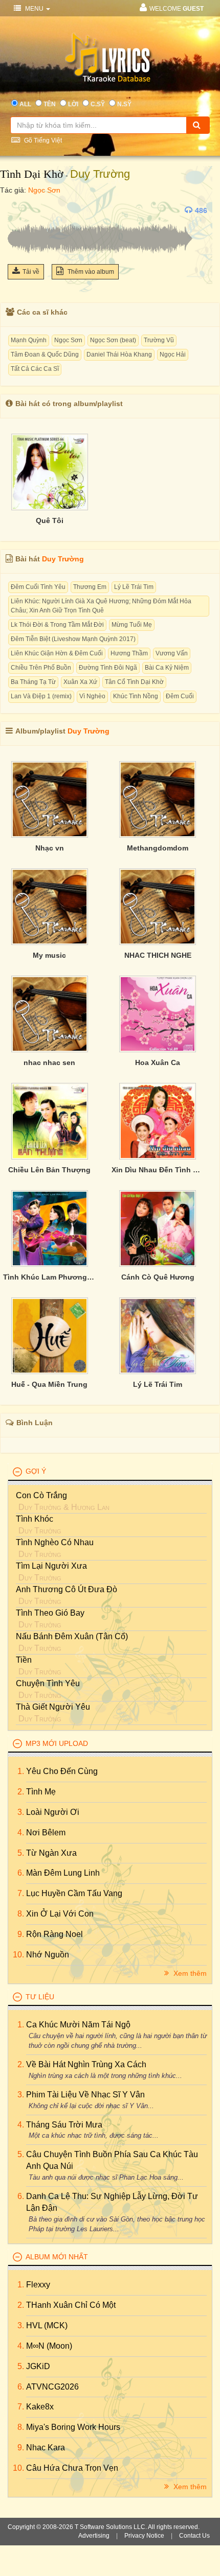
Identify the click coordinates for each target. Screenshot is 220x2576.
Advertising (94, 2536)
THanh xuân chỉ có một (71, 2305)
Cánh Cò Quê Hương (158, 1277)
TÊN (50, 104)
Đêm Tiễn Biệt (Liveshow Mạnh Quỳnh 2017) (73, 639)
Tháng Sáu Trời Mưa (64, 2125)
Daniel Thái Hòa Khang (119, 355)
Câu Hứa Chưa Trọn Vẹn (72, 2468)
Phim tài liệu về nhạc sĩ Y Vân (85, 2095)
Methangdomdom (158, 848)
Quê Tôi (50, 521)
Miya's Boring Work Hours (73, 2427)
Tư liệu (40, 1997)
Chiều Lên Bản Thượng (49, 1170)
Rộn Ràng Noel (54, 1934)
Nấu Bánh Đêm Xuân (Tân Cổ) (72, 1636)
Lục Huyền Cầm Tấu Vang (74, 1893)
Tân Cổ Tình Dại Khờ (134, 682)
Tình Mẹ (41, 1792)
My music (49, 955)
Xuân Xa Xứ (80, 682)
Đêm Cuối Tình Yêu (38, 587)
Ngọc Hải (173, 355)
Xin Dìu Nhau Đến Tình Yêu (158, 1170)
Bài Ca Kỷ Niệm (167, 668)
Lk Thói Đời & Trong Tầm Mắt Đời (57, 625)
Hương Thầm (129, 653)
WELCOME (177, 9)
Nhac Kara (46, 2448)
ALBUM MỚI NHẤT (57, 2257)
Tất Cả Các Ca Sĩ (35, 369)
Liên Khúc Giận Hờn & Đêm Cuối (57, 653)
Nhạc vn (50, 848)
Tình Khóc (35, 1519)
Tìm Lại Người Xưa (51, 1566)
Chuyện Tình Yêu (48, 1683)
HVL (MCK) (47, 2325)
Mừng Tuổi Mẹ (132, 625)
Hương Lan (90, 1507)
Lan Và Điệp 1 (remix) (41, 696)
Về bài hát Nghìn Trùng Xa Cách (86, 2064)
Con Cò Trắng (41, 1495)
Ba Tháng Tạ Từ (33, 682)
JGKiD (38, 2366)
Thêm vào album (90, 272)
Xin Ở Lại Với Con (60, 1914)
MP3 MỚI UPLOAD (57, 1743)
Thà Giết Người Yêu (53, 1707)
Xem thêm (189, 1973)
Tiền (24, 1660)
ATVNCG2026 (52, 2387)
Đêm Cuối (180, 696)
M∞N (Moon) (49, 2346)
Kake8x (40, 2407)
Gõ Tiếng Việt (42, 140)
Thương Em (90, 587)
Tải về (31, 272)
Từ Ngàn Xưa (51, 1853)
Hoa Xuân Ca (158, 1062)
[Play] (18, 210)
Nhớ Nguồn (48, 1955)
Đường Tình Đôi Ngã (108, 668)
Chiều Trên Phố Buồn (41, 668)
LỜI (73, 104)
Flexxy (38, 2285)
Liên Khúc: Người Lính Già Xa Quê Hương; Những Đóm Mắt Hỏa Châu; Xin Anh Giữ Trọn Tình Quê (101, 606)
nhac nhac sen (49, 1062)
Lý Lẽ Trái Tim (134, 587)
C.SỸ (98, 104)
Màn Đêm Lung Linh (63, 1873)
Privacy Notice (144, 2536)
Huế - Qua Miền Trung (49, 1384)
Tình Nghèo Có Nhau (55, 1542)
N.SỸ (124, 104)
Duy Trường (100, 174)
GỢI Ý (36, 1471)
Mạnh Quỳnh (29, 340)
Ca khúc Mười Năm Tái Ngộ (78, 2025)
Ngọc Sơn (44, 190)
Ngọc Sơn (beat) (113, 340)
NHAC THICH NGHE (158, 955)
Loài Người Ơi (53, 1812)
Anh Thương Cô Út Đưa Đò (67, 1589)
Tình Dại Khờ (32, 174)
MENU (34, 9)
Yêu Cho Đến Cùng (62, 1771)
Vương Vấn (172, 653)
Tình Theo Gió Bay (50, 1613)
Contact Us (194, 2536)
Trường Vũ (159, 340)
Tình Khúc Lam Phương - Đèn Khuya (50, 1277)
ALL (25, 104)
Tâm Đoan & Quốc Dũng (45, 355)
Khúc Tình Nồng (136, 696)
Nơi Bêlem (46, 1833)
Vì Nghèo (92, 696)
